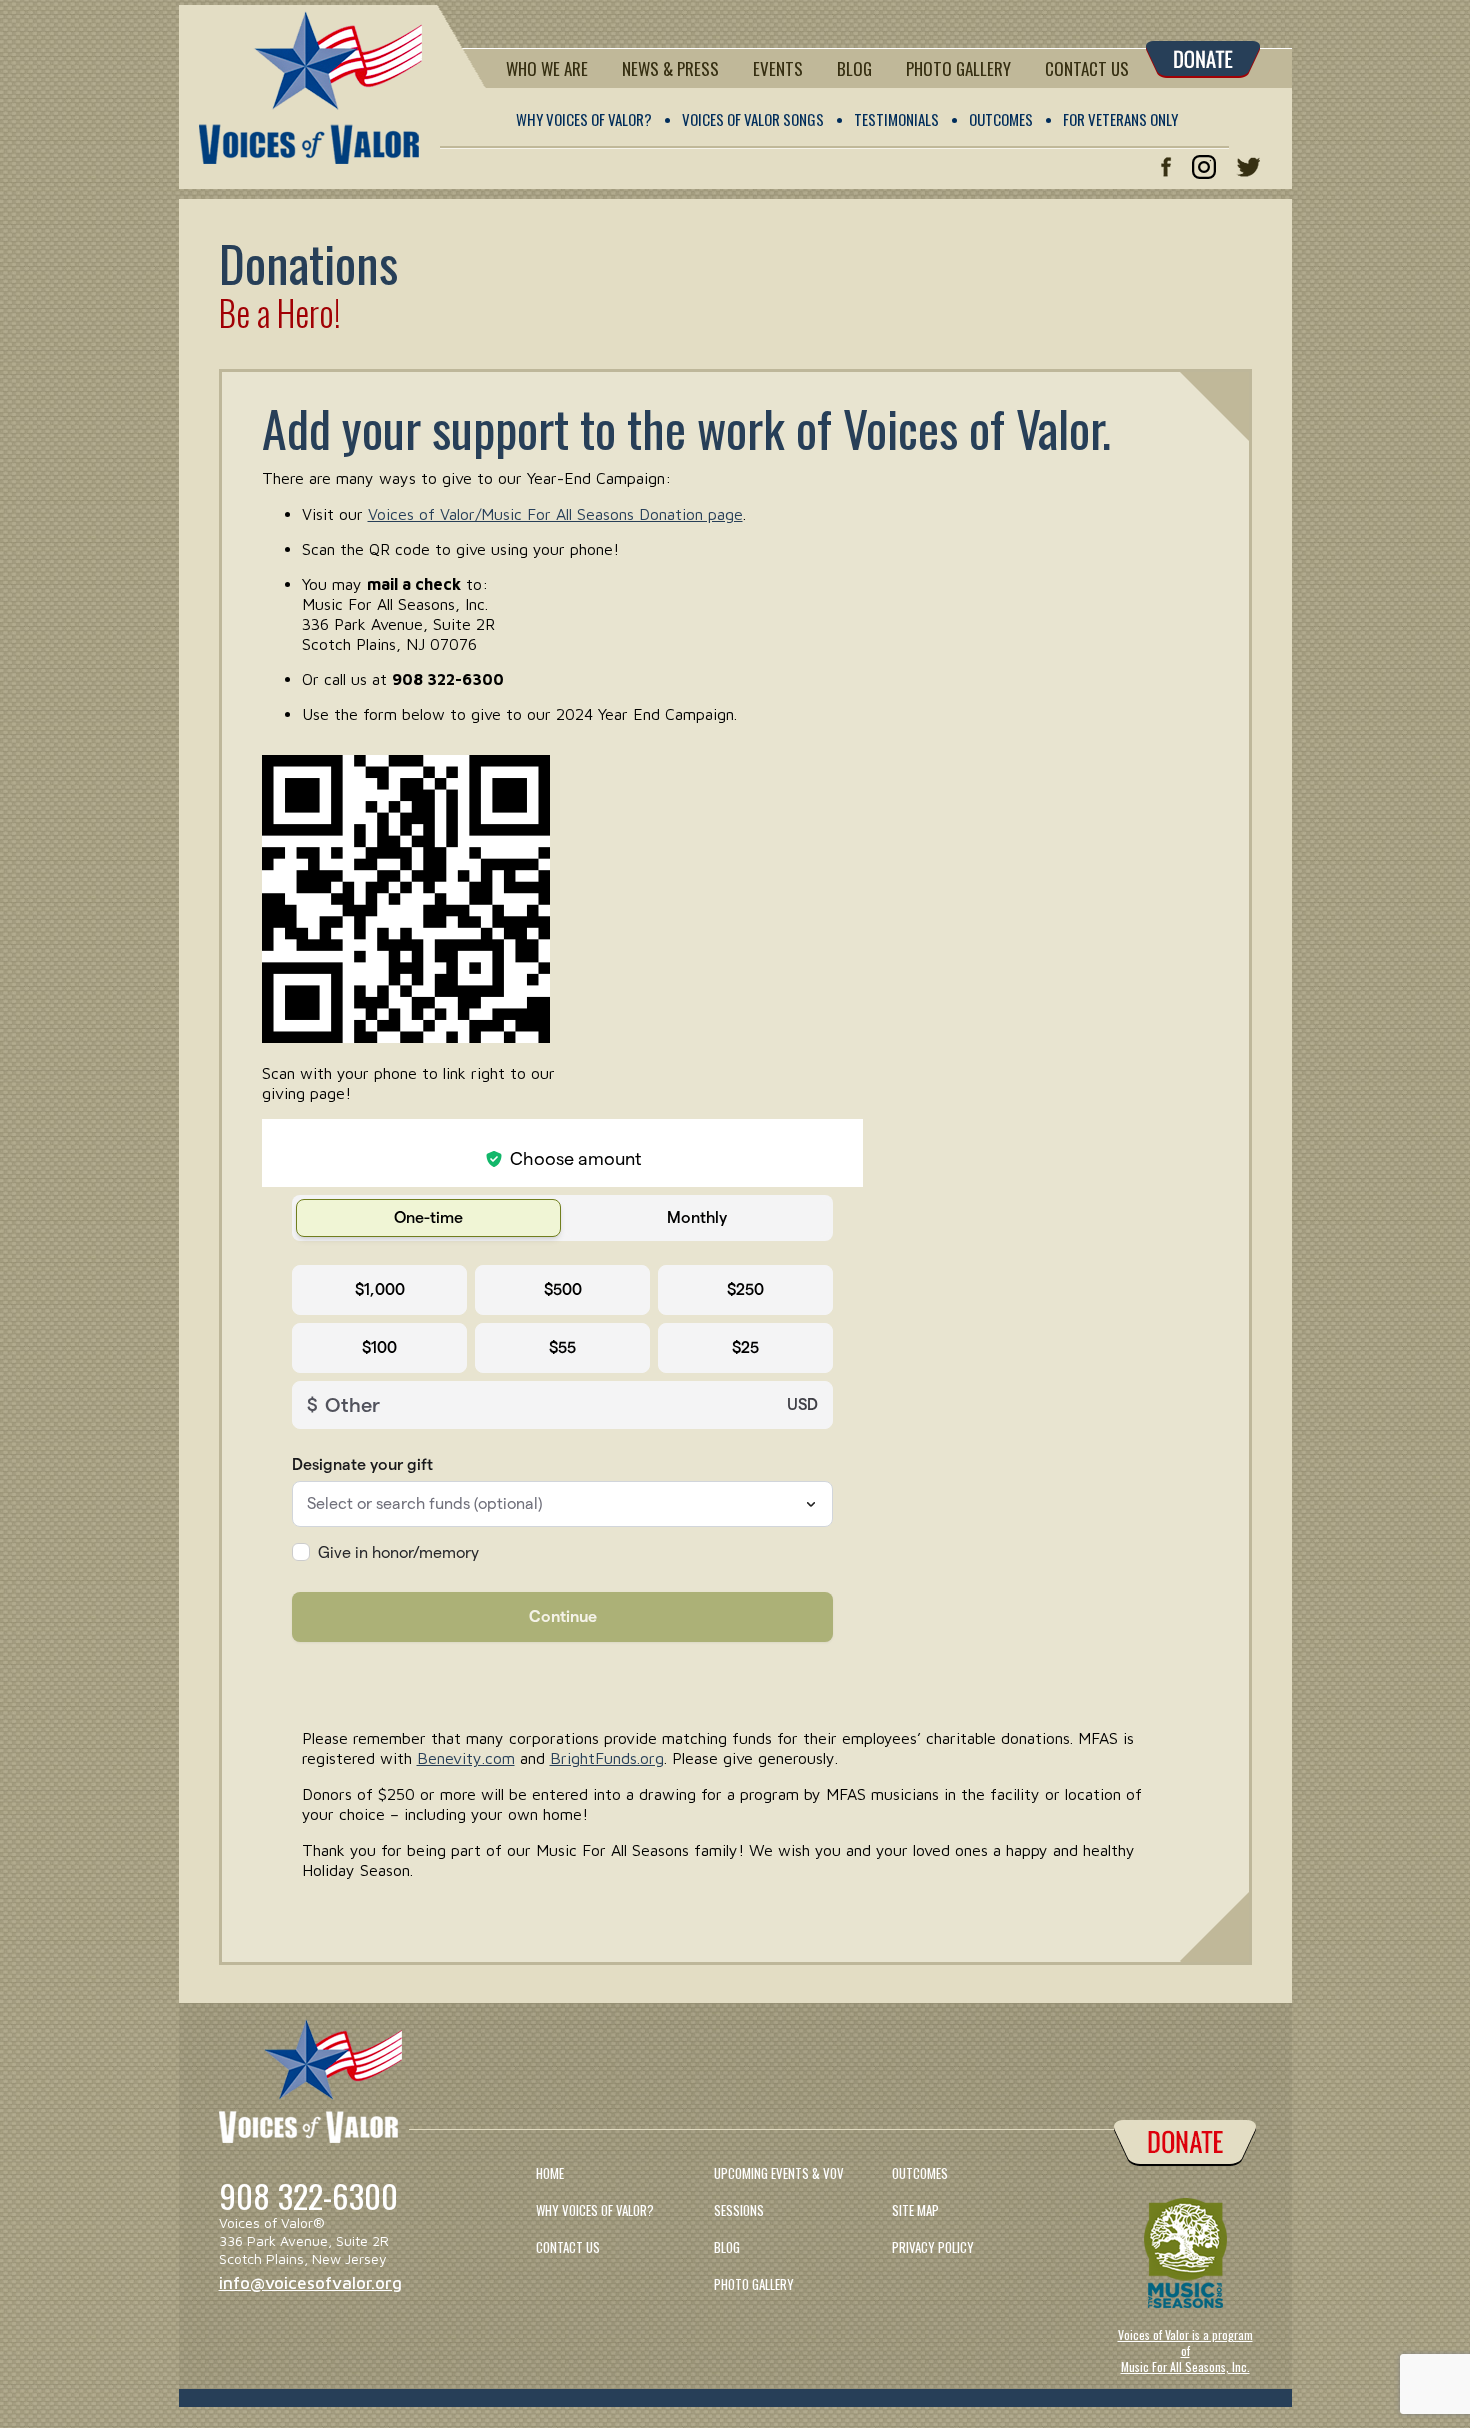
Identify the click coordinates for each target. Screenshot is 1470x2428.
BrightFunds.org (607, 1758)
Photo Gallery (958, 68)
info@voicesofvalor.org (310, 2283)
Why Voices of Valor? (584, 119)
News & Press (670, 68)
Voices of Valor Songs (753, 119)
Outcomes (1001, 119)
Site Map (915, 2210)
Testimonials (896, 119)
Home (550, 2173)
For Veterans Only (1120, 119)
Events (778, 68)
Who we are (547, 68)
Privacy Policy (933, 2247)
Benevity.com (466, 1758)
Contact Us (1087, 68)
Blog (854, 68)
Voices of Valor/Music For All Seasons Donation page (555, 514)
